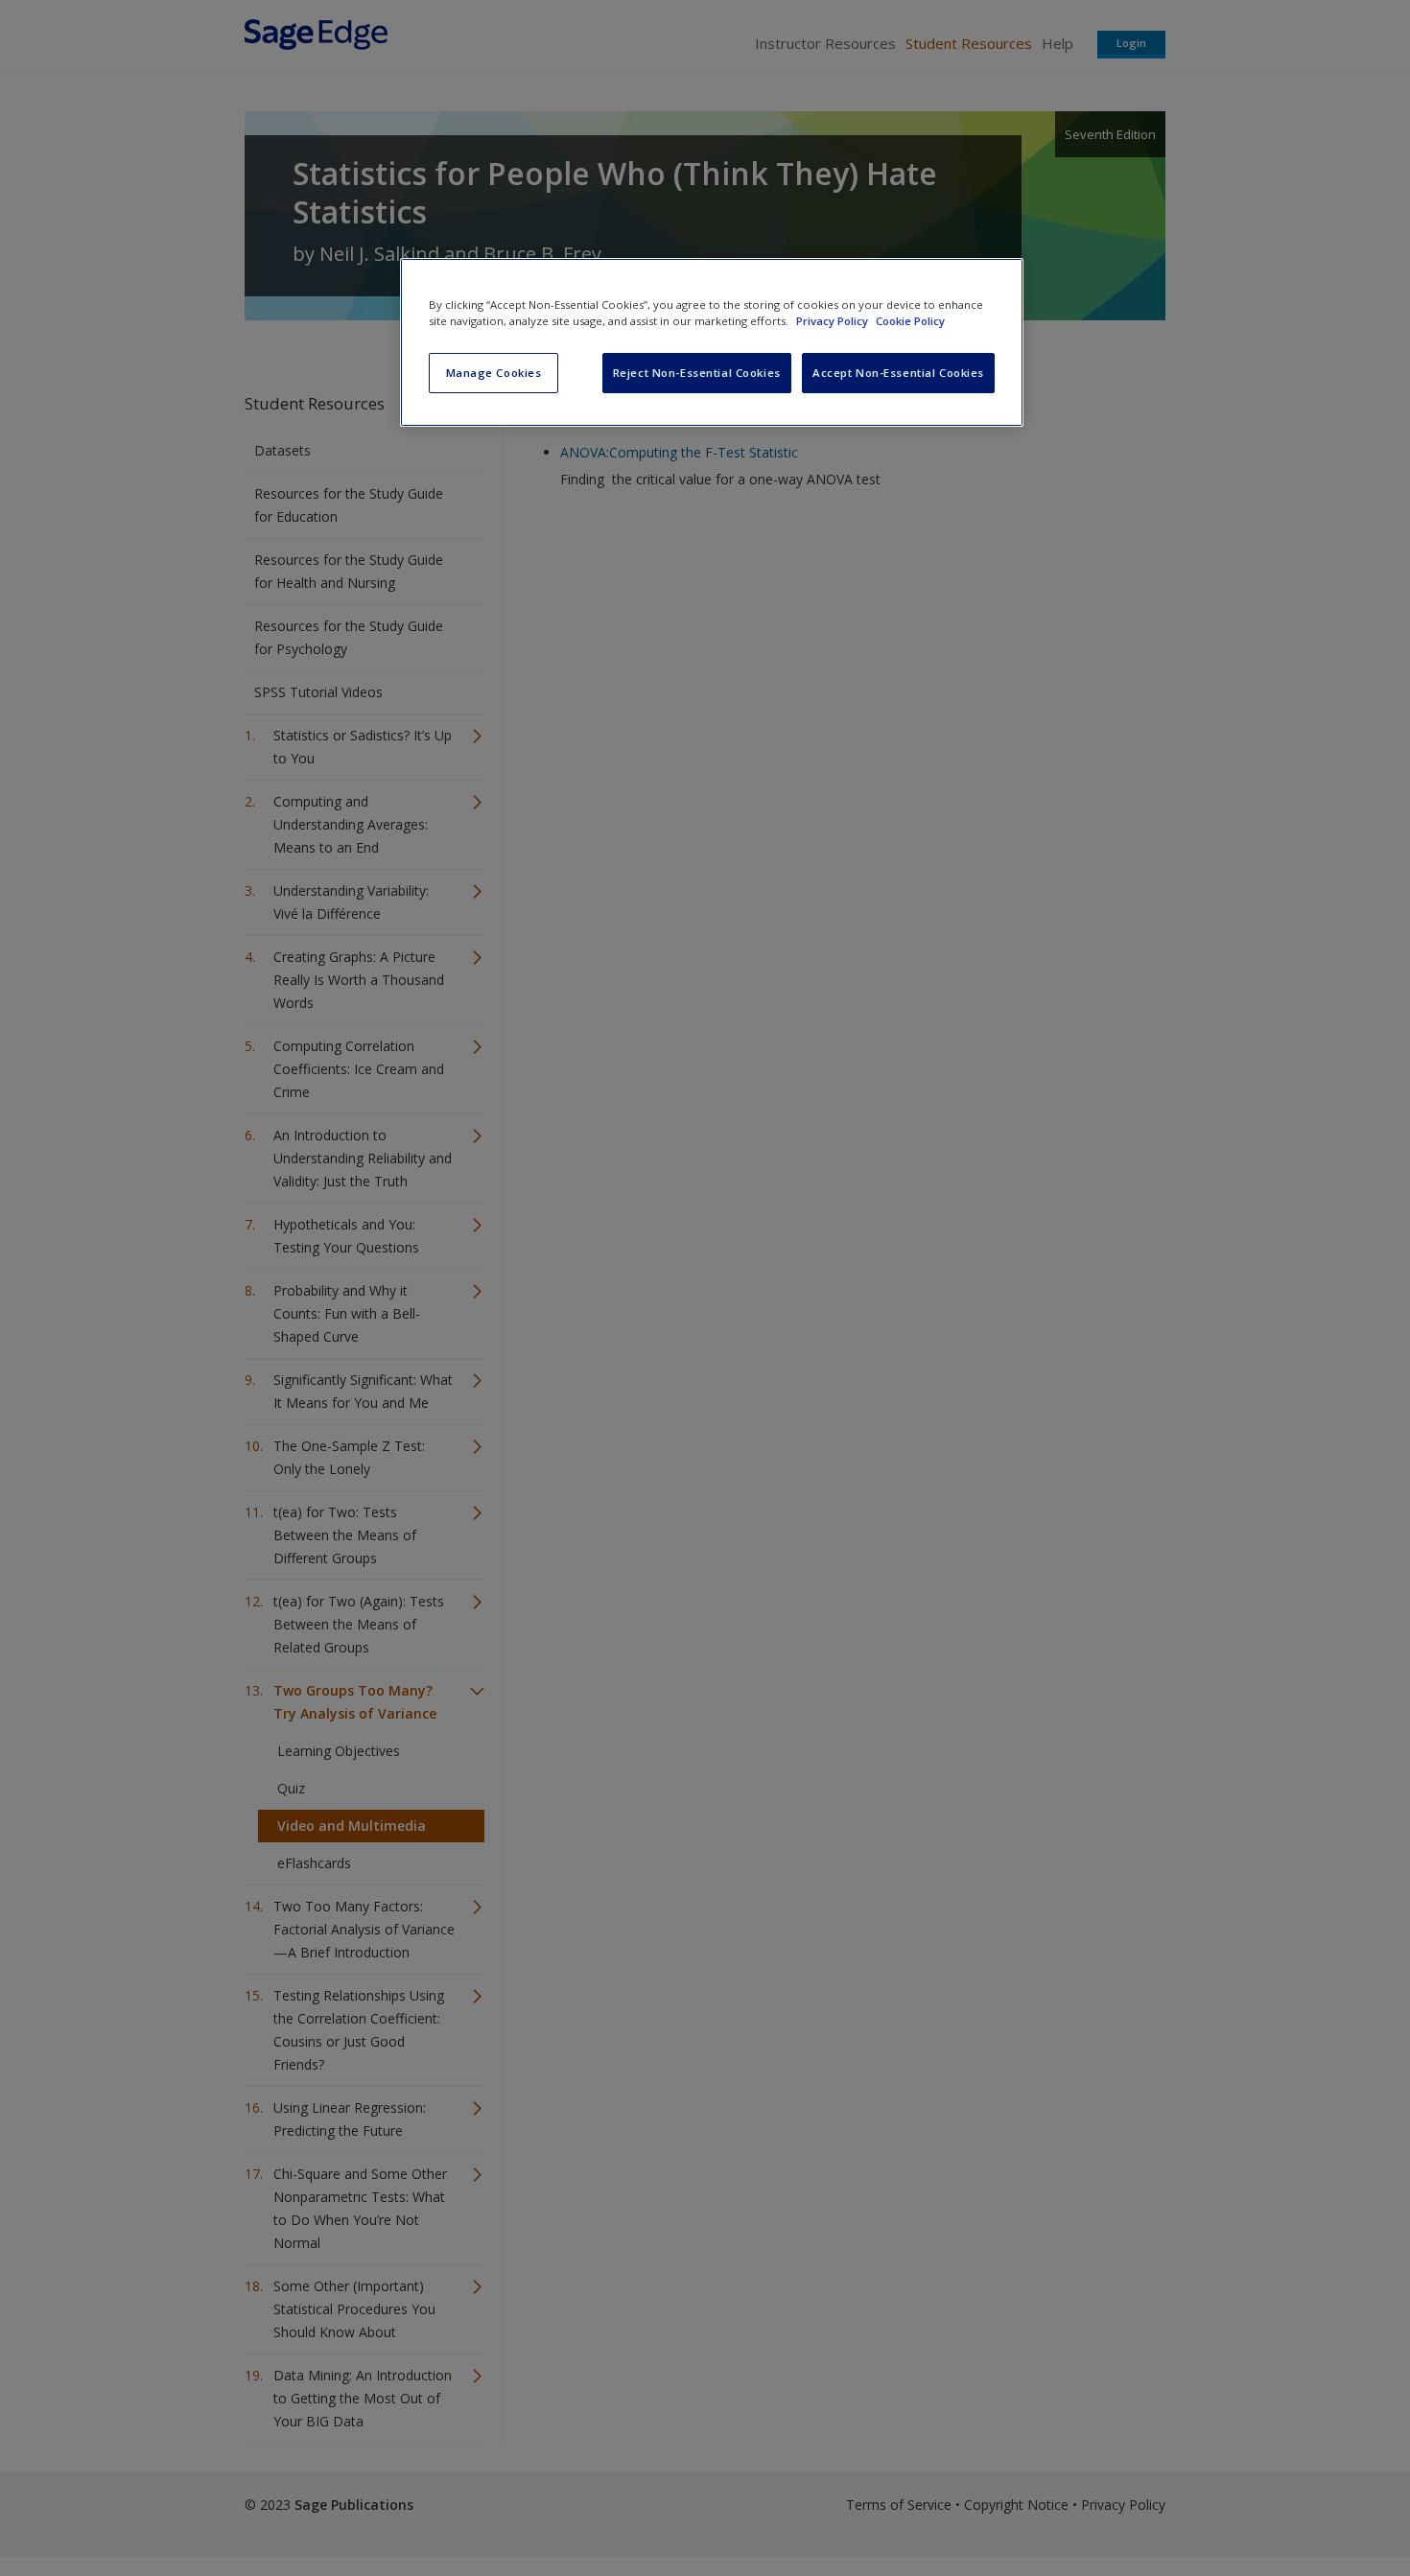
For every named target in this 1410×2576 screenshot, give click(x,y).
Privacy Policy (834, 321)
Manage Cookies (494, 373)
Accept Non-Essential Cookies (898, 373)
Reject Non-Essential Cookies (697, 373)
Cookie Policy (910, 321)
